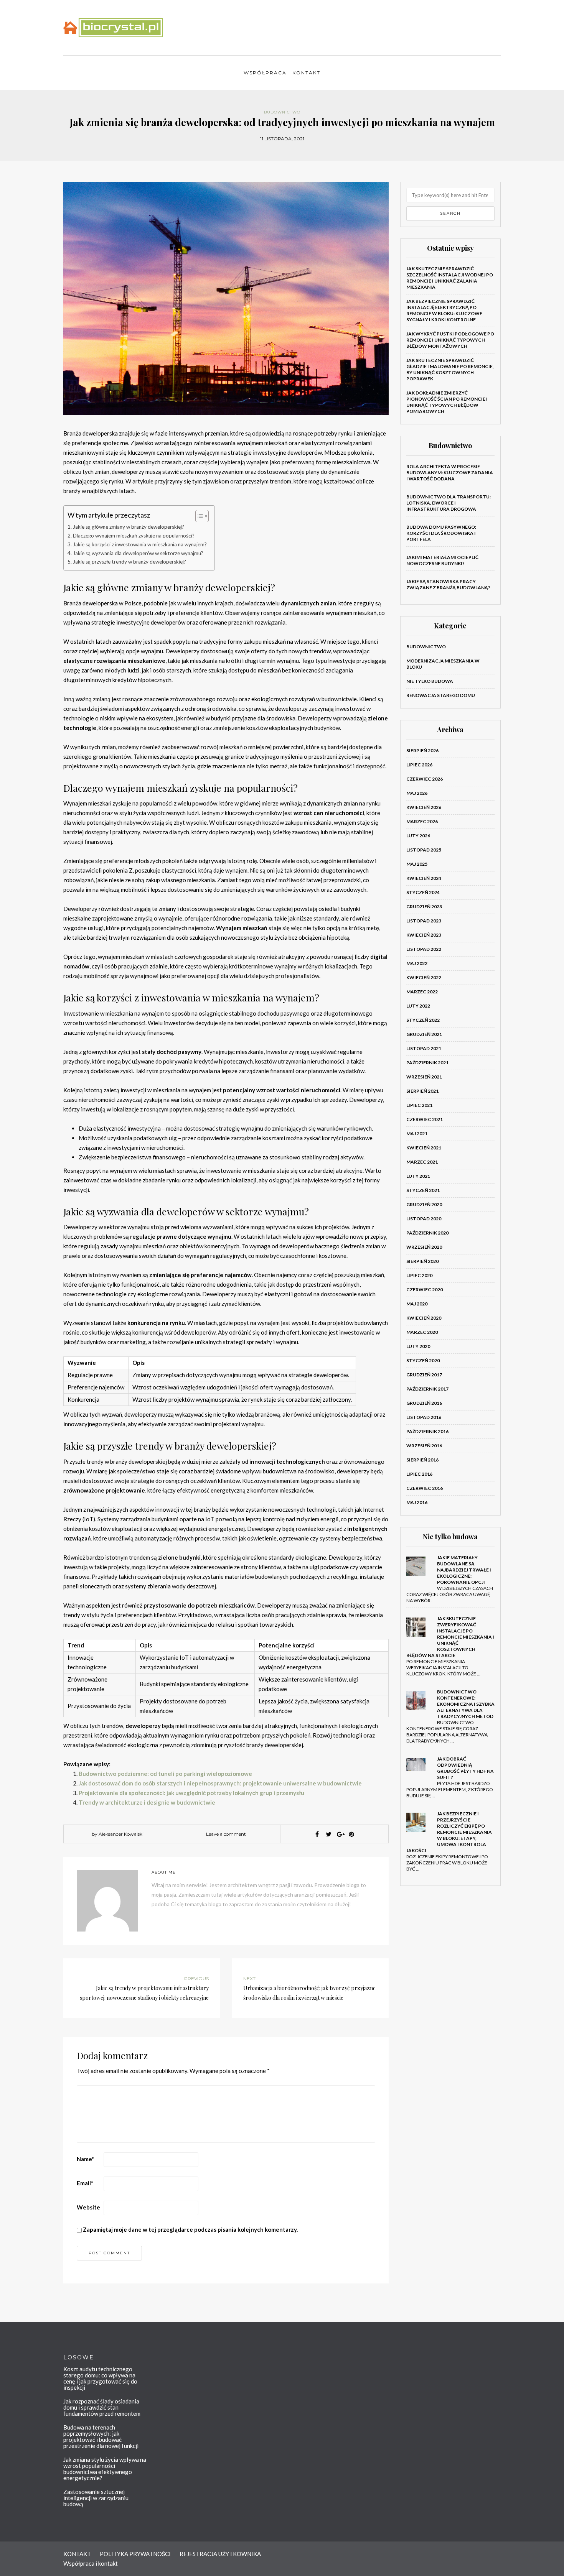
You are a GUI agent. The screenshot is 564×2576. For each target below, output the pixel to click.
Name (85, 2159)
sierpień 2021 (422, 1091)
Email (85, 2183)
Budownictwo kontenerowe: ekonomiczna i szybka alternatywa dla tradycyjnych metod (466, 1704)
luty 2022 (418, 1006)
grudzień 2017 (424, 1375)
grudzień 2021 (424, 1034)
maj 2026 (417, 793)
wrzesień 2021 (424, 1077)
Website (88, 2207)
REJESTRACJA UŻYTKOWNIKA (220, 2554)
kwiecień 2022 (424, 977)
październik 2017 (427, 1389)
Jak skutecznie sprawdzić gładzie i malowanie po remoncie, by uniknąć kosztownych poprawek (450, 369)
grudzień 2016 (424, 1403)
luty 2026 (418, 836)
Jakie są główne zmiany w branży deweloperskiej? (129, 527)
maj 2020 (417, 1304)
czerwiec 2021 (425, 1119)
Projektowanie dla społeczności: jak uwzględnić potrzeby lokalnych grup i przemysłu (191, 1793)
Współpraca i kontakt (282, 73)
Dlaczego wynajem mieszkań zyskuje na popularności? (134, 536)
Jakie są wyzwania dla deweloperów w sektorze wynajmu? (138, 553)
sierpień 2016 (422, 1460)
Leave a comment (226, 1834)
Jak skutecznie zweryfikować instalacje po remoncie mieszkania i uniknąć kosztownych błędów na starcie (450, 1637)
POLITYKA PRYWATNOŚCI (135, 2554)
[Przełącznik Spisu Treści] (198, 516)
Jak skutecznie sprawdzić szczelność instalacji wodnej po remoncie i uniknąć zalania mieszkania (450, 278)
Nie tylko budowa (430, 681)
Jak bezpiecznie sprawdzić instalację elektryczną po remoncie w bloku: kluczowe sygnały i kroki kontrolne (444, 310)
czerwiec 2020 (425, 1290)
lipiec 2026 (419, 765)
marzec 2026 (422, 821)
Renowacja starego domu (441, 695)
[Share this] (317, 1834)
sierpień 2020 (422, 1261)
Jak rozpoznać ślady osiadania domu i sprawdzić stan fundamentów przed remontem (102, 2407)
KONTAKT (77, 2554)
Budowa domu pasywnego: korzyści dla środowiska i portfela (441, 533)
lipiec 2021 (419, 1105)
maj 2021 (417, 1133)
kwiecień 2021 (424, 1148)
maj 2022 (417, 963)
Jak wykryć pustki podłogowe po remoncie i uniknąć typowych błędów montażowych (450, 340)
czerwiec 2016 (425, 1488)
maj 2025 (417, 864)
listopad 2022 (424, 949)
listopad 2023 (424, 921)
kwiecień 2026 (424, 807)
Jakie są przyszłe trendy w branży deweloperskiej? (129, 562)
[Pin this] (351, 1834)
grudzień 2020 (424, 1204)
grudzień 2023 (424, 907)
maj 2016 (417, 1502)
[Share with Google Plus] (340, 1834)
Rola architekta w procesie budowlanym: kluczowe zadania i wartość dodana (450, 473)
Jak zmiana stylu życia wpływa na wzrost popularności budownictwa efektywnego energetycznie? (105, 2469)
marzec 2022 (422, 992)
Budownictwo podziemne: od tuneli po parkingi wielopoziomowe (165, 1774)
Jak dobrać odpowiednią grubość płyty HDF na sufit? (465, 1768)
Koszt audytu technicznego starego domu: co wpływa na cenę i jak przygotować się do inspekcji (100, 2378)
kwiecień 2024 (424, 878)
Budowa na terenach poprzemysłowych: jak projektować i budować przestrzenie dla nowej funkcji (101, 2436)
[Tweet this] (328, 1834)
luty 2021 (418, 1176)
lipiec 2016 (419, 1474)
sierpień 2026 (422, 750)
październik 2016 (427, 1431)
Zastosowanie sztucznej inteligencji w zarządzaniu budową (96, 2498)
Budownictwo (282, 112)
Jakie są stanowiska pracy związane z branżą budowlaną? (448, 584)
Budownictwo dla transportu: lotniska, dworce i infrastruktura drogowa (449, 503)
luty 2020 (418, 1346)
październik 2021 (427, 1063)
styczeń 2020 (423, 1360)
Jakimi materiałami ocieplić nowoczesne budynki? (442, 560)
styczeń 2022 (423, 1020)
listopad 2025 (424, 850)
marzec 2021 (422, 1162)
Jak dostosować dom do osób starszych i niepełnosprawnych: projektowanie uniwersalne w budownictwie (220, 1783)
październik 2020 (427, 1233)
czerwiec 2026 (425, 779)
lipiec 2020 (419, 1275)
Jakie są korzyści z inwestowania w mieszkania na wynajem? (140, 544)
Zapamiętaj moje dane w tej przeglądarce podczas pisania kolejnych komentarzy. (190, 2229)
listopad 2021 (424, 1048)
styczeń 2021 (423, 1190)
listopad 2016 (424, 1417)
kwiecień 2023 (424, 935)
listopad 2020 (424, 1219)
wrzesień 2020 (424, 1247)
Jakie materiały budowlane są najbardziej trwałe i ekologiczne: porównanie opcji (464, 1570)
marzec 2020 (422, 1332)
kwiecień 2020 (424, 1318)
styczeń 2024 (423, 892)
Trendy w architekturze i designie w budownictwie (147, 1802)
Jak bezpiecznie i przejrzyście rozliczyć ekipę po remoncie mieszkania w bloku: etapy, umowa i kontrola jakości (449, 1832)
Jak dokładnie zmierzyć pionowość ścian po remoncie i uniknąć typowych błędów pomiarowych (447, 402)
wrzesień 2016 (424, 1446)
